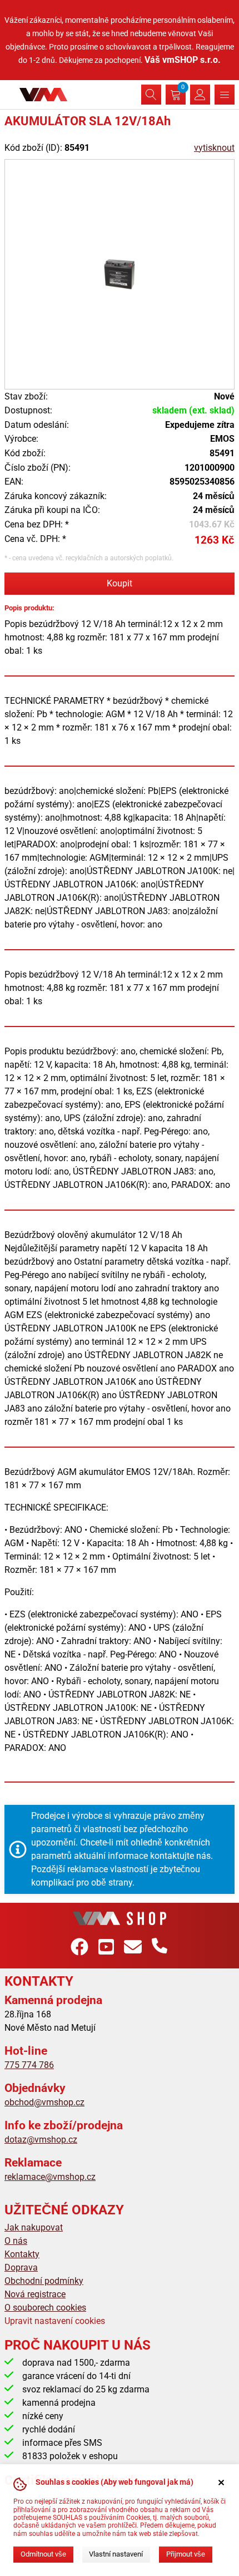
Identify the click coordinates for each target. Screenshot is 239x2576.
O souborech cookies (45, 2308)
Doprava (21, 2267)
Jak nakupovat (34, 2227)
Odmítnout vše (43, 2554)
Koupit (120, 583)
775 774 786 (29, 2065)
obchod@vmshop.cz (44, 2102)
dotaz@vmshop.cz (41, 2140)
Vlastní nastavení (116, 2554)
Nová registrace (35, 2294)
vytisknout (214, 148)
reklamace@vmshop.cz (50, 2177)
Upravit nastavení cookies (55, 2321)
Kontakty (22, 2254)
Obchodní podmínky (44, 2281)
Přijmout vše (186, 2554)
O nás (16, 2241)
